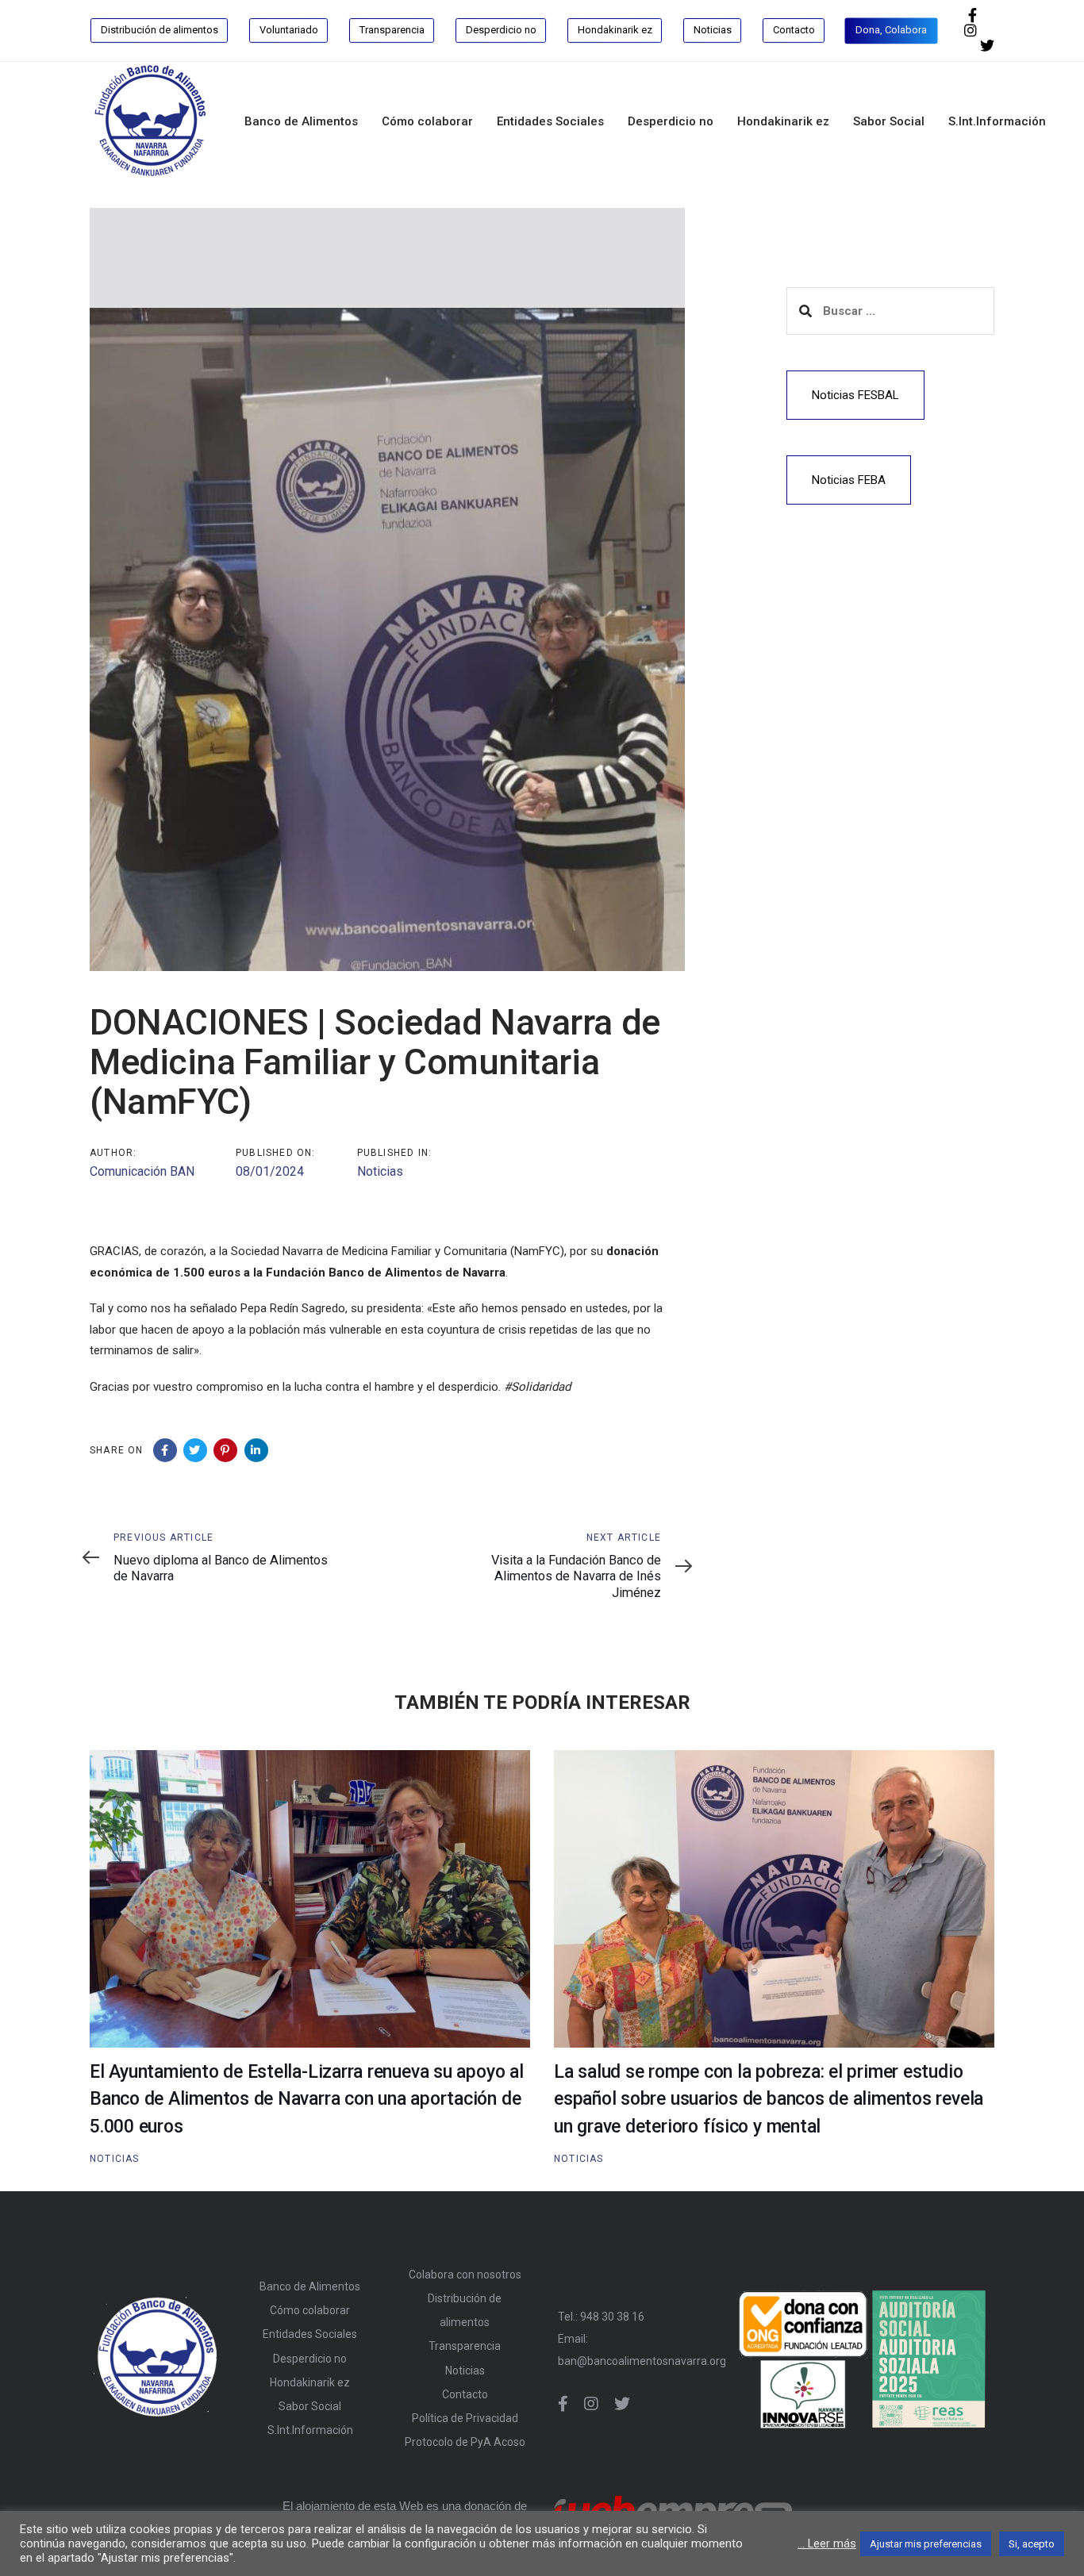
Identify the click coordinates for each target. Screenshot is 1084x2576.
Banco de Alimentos (310, 2286)
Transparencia (465, 2346)
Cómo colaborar (310, 2310)
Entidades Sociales (310, 2334)
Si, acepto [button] (1032, 2544)
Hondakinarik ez (310, 2382)
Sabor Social (310, 2406)
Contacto (465, 2394)
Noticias (380, 1171)
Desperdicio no (310, 2359)
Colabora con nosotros (465, 2275)
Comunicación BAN (142, 1171)
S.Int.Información (310, 2430)
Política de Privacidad (465, 2418)
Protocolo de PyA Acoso (465, 2442)
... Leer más (827, 2543)
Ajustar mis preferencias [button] (926, 2544)
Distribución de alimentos (465, 2310)
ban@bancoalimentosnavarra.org (642, 2361)
